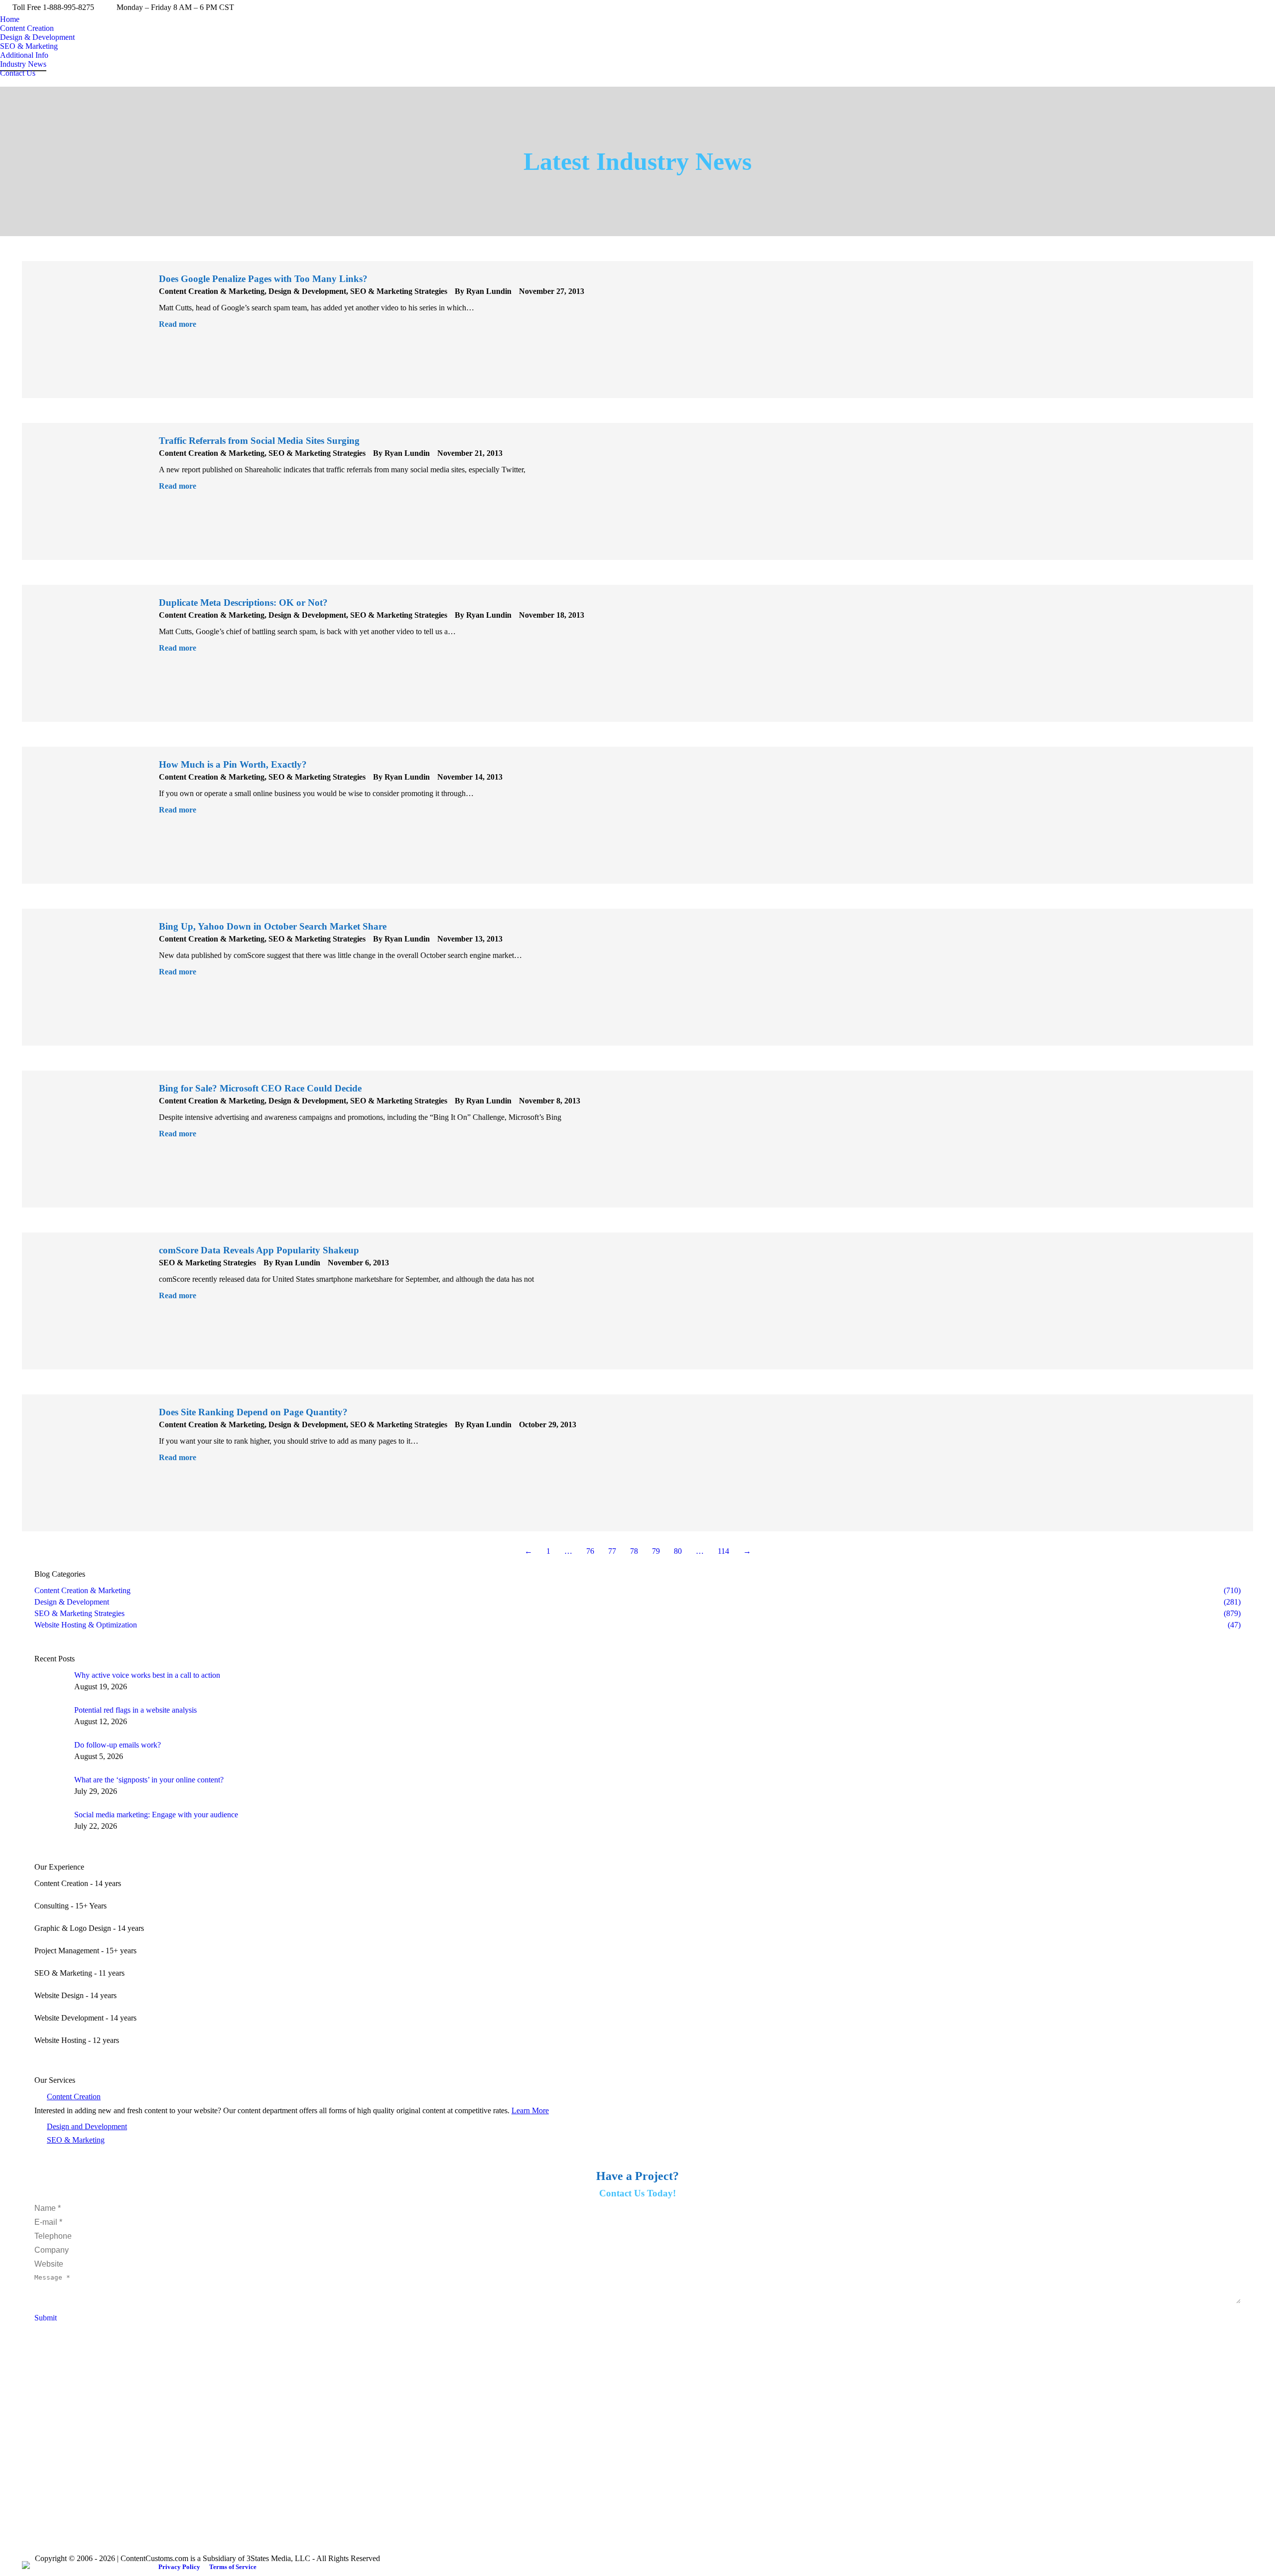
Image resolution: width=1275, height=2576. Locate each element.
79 (656, 1551)
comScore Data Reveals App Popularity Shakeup (259, 1250)
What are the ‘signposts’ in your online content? (149, 1780)
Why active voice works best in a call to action (147, 1675)
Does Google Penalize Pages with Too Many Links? (263, 279)
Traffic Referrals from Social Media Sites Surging (259, 441)
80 (678, 1551)
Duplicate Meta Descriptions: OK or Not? (243, 603)
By (483, 291)
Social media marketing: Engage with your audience (156, 1815)
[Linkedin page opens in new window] (59, 2430)
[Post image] (51, 1683)
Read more (178, 324)
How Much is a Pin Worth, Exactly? (233, 764)
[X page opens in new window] (44, 2430)
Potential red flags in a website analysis (135, 1710)
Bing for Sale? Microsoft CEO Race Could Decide (260, 1088)
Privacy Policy (179, 2567)
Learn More (530, 2110)
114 (723, 1551)
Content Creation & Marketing (212, 291)
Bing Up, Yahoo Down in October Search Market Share (273, 926)
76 (590, 1551)
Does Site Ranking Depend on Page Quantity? (253, 1412)
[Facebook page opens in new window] (29, 2430)
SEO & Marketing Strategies (399, 291)
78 (634, 1551)
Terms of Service (233, 2567)
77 (612, 1551)
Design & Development (307, 291)
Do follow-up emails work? (118, 1745)
